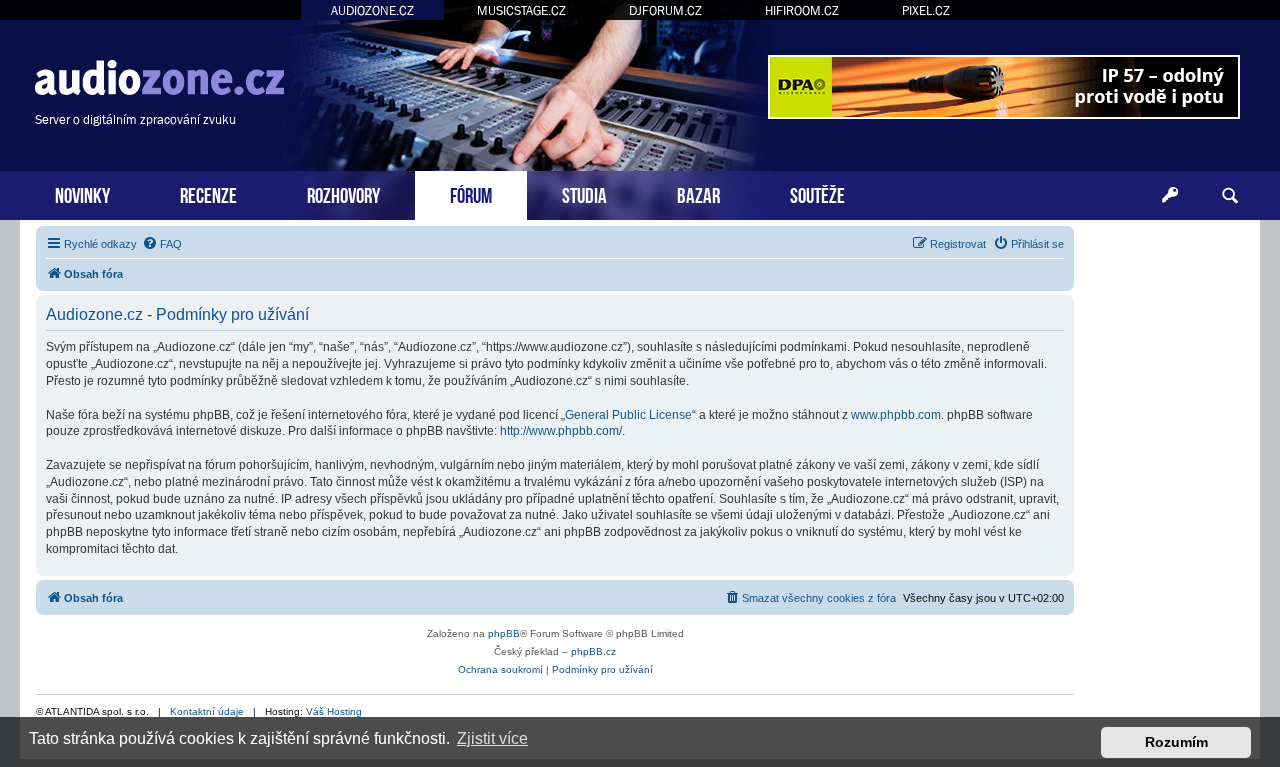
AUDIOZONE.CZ (372, 10)
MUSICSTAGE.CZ (521, 10)
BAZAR (698, 193)
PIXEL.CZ (926, 10)
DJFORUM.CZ (665, 10)
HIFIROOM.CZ (802, 10)
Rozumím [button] (1176, 742)
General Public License (628, 415)
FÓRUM (471, 193)
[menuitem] (162, 244)
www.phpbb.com (896, 415)
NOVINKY (82, 193)
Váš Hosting (334, 711)
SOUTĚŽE (817, 193)
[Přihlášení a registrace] (1170, 196)
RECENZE (208, 193)
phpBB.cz (593, 651)
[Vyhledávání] (1230, 196)
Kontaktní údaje (207, 711)
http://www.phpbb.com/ (561, 431)
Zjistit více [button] (492, 738)
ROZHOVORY (343, 193)
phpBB (504, 633)
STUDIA (584, 193)
